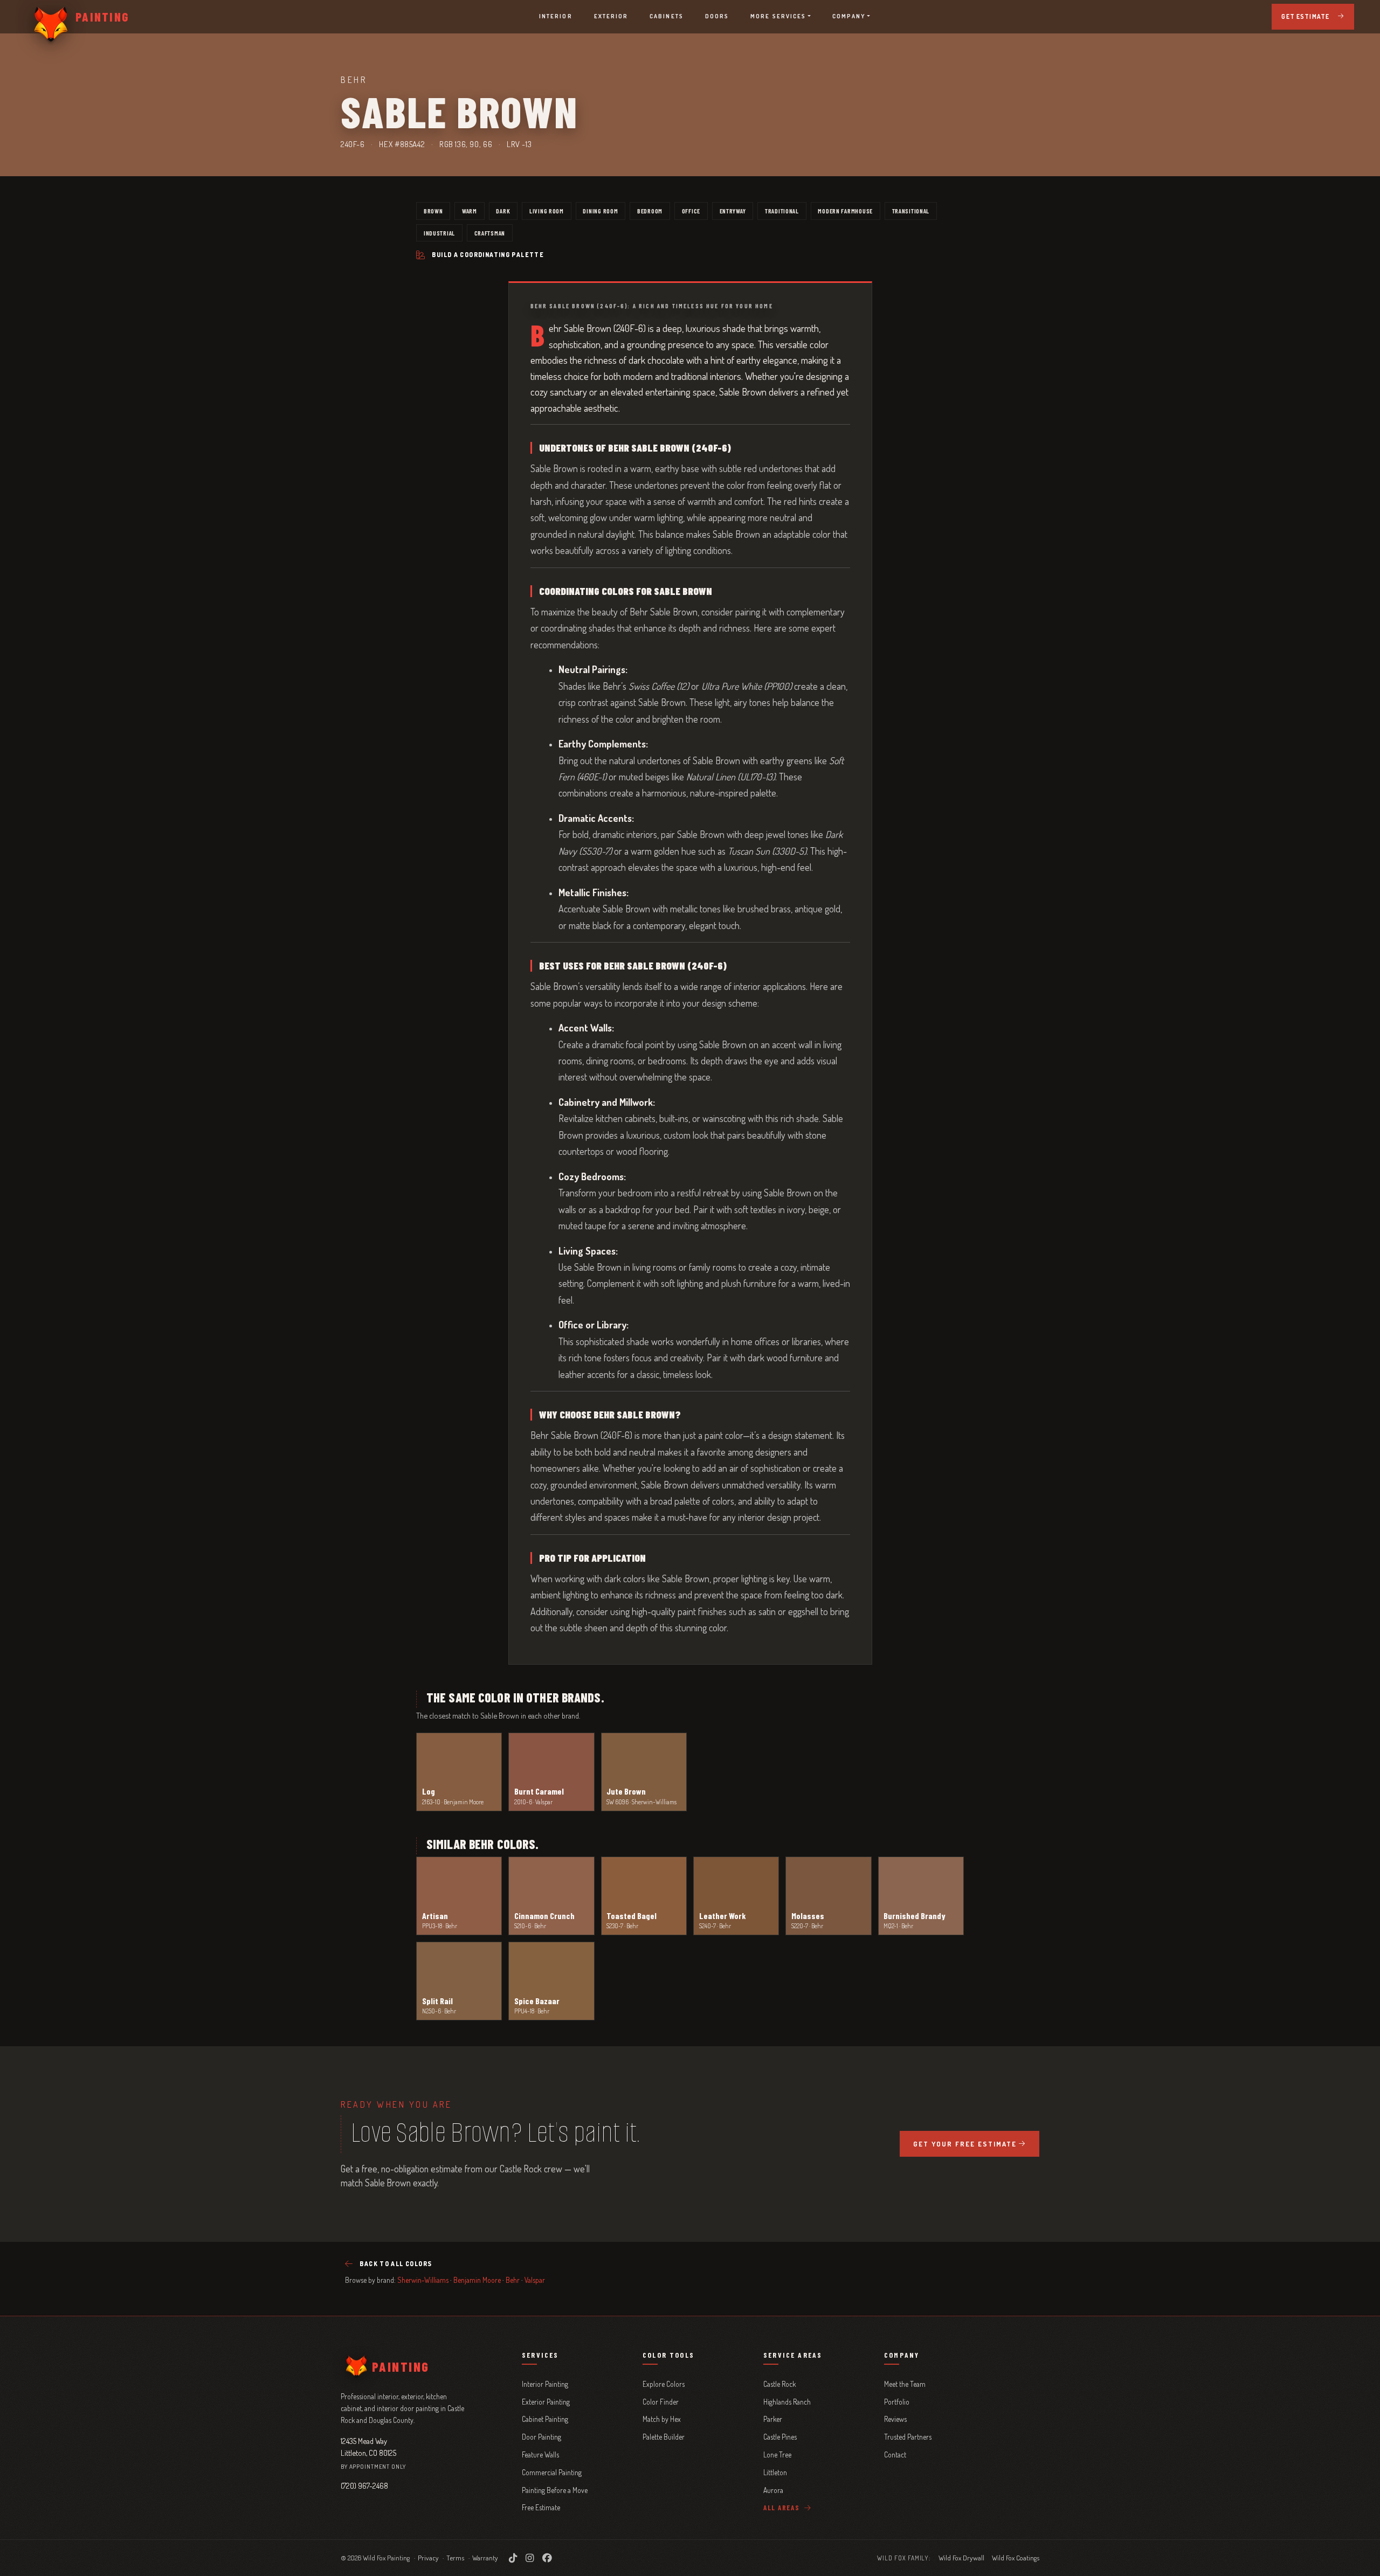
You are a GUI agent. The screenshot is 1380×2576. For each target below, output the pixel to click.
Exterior (611, 16)
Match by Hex (662, 2419)
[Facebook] (547, 2558)
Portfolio (897, 2402)
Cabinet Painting (545, 2419)
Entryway (733, 211)
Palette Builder (664, 2437)
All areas (783, 2508)
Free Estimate (541, 2507)
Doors (717, 16)
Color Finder (661, 2402)
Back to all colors (396, 2264)
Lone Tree (777, 2454)
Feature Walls (540, 2454)
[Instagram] (530, 2558)
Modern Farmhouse (845, 211)
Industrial (439, 233)
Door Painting (541, 2437)
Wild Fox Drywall (961, 2558)
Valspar (535, 2280)
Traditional (782, 211)
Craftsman (490, 233)
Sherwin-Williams (423, 2280)
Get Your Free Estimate (965, 2144)
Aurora (773, 2490)
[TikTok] (513, 2558)
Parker (773, 2419)
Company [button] (849, 16)
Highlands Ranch (787, 2402)
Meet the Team (905, 2384)
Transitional (911, 211)
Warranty (485, 2558)
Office (691, 211)
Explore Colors (664, 2384)
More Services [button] (778, 16)
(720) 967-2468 (364, 2485)
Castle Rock (779, 2384)
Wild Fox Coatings (1016, 2558)
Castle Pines (780, 2437)
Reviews (895, 2419)
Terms (455, 2558)
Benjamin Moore (477, 2280)
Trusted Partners (908, 2437)
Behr (513, 2280)
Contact (895, 2454)
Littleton (775, 2472)
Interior (556, 16)
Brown (433, 211)
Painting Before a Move (555, 2490)
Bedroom (650, 211)
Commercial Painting (552, 2472)
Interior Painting (545, 2384)
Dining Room (600, 211)
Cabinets (667, 16)
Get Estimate (1305, 16)
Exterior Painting (546, 2402)
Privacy (428, 2558)
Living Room (547, 211)
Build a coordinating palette (488, 255)
